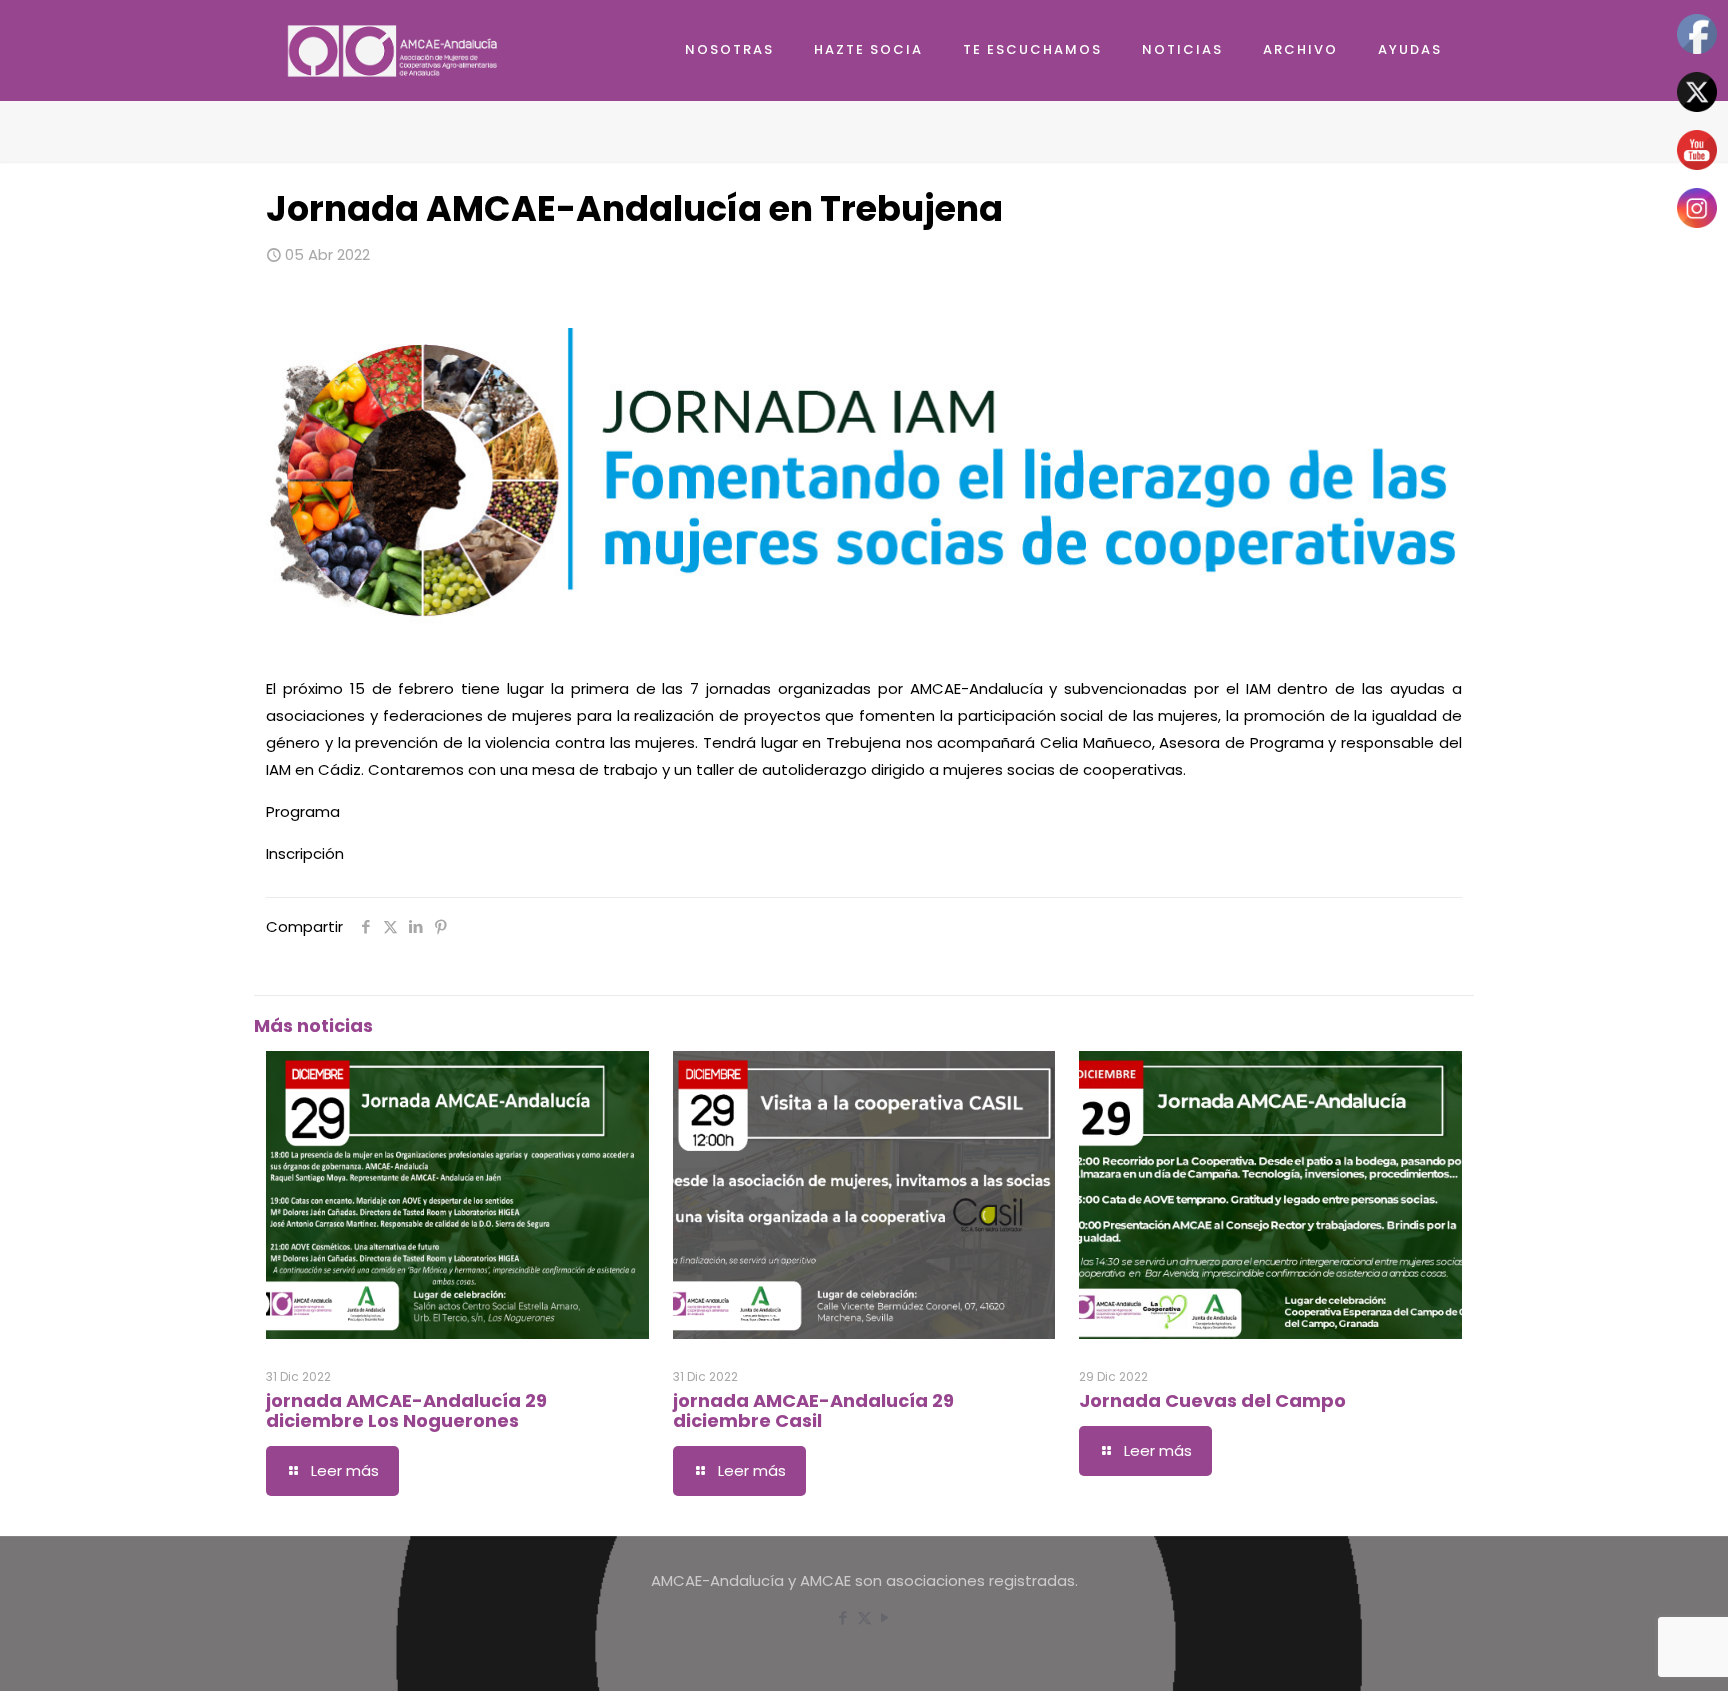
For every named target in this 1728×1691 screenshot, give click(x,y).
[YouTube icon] (885, 1617)
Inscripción (305, 853)
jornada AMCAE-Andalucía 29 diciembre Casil (813, 1410)
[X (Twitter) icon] (864, 1617)
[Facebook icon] (843, 1617)
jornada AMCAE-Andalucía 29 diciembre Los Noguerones (406, 1410)
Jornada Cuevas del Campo (1212, 1400)
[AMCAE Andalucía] (394, 50)
